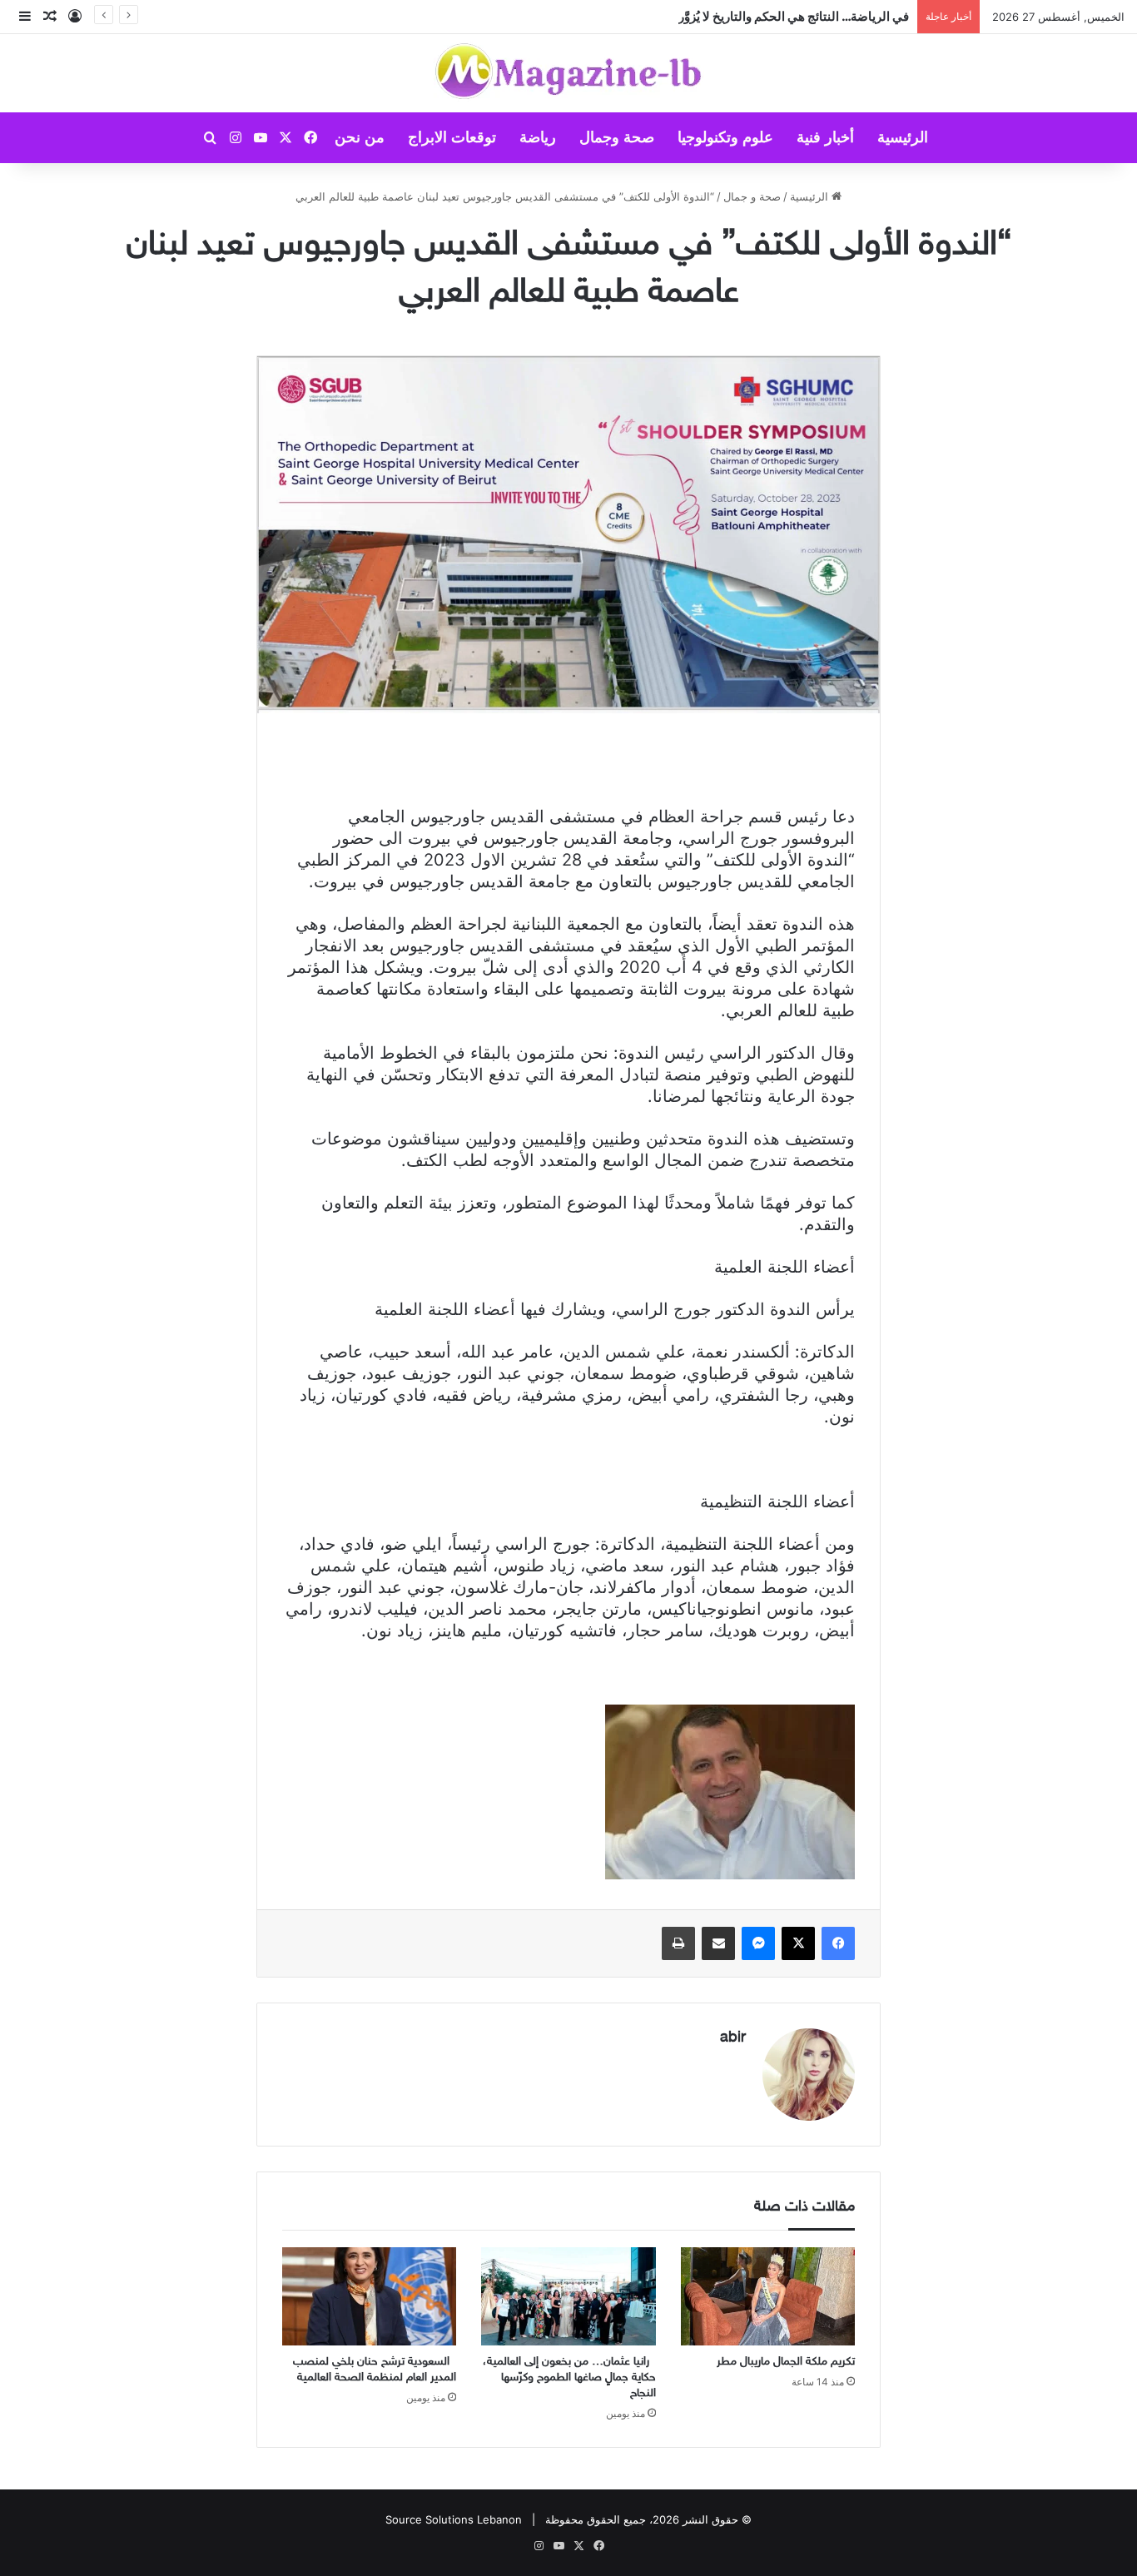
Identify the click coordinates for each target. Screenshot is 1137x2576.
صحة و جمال (752, 196)
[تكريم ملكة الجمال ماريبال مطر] (768, 2296)
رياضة (538, 137)
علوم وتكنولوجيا (725, 137)
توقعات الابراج (452, 137)
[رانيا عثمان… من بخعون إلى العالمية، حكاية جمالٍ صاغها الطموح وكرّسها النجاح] (568, 2296)
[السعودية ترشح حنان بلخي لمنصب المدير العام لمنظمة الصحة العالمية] (369, 2296)
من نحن (360, 137)
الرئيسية (903, 137)
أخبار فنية (825, 137)
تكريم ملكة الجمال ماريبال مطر (829, 16)
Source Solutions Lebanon (454, 2519)
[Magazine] (569, 73)
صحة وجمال (617, 137)
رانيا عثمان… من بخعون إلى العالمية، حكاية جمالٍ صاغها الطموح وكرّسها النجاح (569, 2377)
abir (733, 2038)
